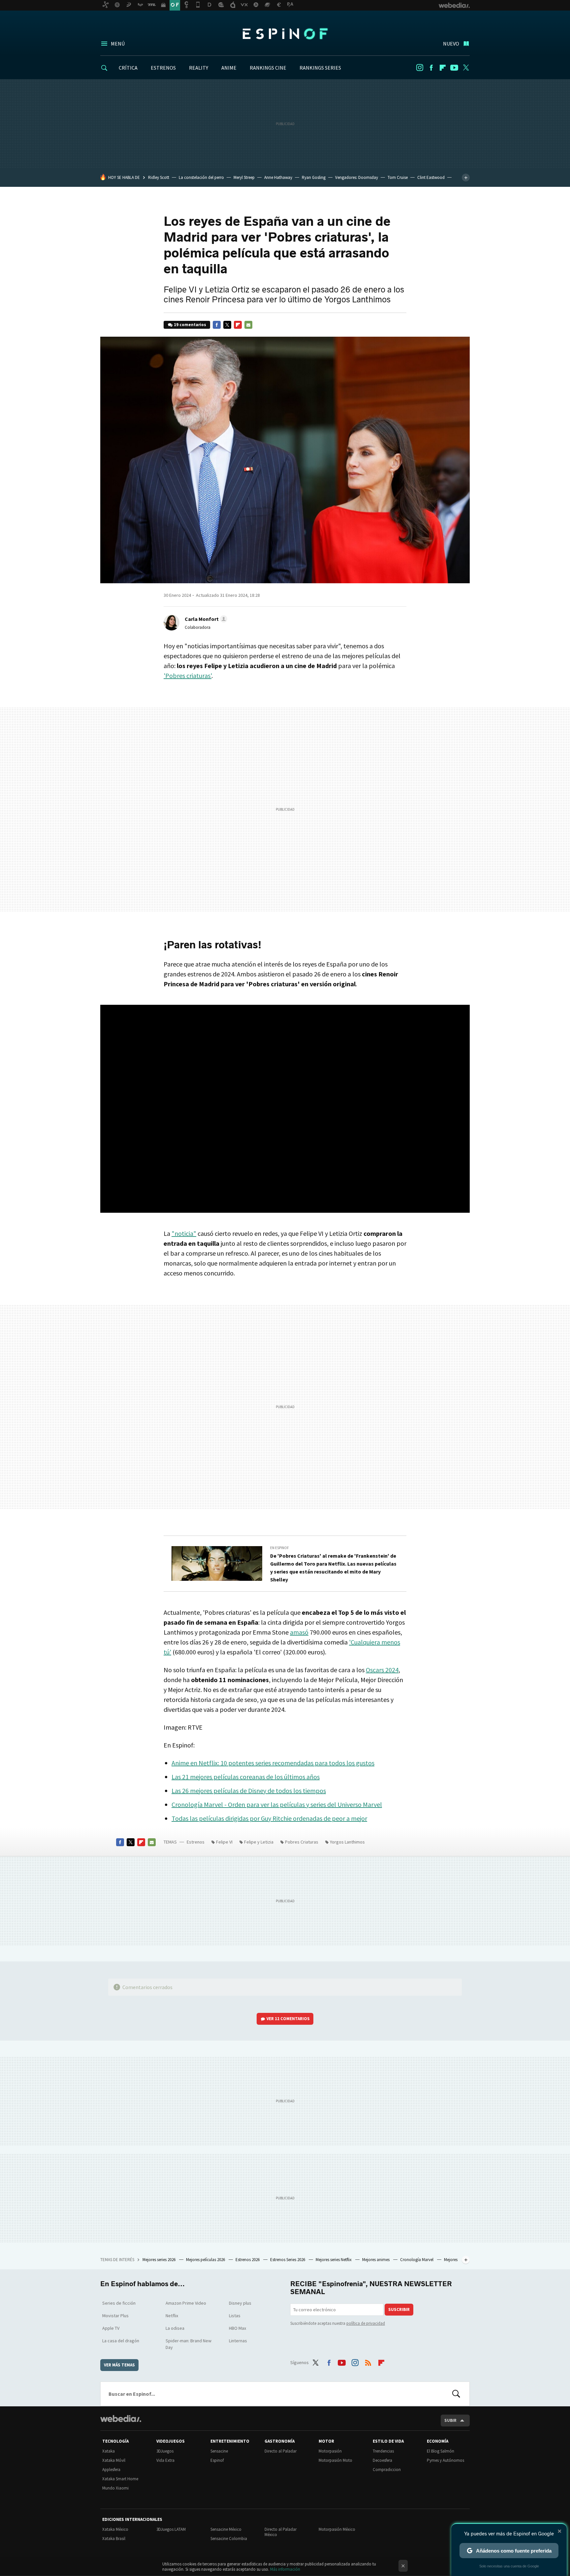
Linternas (238, 2341)
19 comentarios (190, 325)
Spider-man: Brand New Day (189, 2344)
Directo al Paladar (281, 2451)
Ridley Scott (159, 177)
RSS (368, 2361)
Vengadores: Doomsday (357, 177)
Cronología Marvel (417, 2260)
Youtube (454, 68)
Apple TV (111, 2328)
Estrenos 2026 (248, 2260)
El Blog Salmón (441, 2451)
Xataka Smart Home (120, 2479)
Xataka (109, 2451)
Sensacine (219, 2451)
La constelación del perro (201, 177)
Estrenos (196, 1842)
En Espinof (280, 1548)
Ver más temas (119, 2365)
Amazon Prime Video (186, 2303)
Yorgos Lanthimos (347, 1842)
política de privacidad (366, 2323)
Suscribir (399, 2309)
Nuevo (451, 44)
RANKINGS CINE (268, 68)
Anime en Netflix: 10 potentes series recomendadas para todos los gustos (273, 1763)
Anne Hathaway (278, 177)
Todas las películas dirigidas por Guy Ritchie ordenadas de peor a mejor (269, 1818)
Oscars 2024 (382, 1670)
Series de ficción (119, 2303)
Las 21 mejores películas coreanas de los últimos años (246, 1777)
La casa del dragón (121, 2341)
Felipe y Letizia (259, 1842)
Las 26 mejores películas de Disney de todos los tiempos (249, 1791)
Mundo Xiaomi (115, 2488)
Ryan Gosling (314, 177)
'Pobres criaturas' (188, 676)
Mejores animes (376, 2260)
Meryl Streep (244, 177)
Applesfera (111, 2470)
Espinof (285, 34)
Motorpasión (330, 2451)
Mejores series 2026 (159, 2260)
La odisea (175, 2328)
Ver (288, 2019)
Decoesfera (382, 2460)
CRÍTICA (128, 68)
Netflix (172, 2316)
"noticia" (184, 1233)
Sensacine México (226, 2529)
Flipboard (443, 68)
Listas (235, 2316)
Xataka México (115, 2529)
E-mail (248, 325)
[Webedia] (121, 2419)
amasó (299, 1632)
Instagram (420, 68)
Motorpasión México (337, 2529)
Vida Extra (165, 2460)
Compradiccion (387, 2470)
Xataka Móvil (114, 2460)
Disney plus (240, 2303)
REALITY (199, 68)
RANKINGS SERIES (320, 68)
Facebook (431, 68)
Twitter (466, 68)
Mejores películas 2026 (206, 2260)
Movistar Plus (115, 2316)
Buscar (456, 2394)
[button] (205, 619)
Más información (285, 2569)
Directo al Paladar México (281, 2532)
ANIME (229, 68)
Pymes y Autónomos (445, 2460)
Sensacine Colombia (229, 2539)
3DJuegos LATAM (171, 2529)
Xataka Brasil (114, 2539)
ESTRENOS (163, 68)
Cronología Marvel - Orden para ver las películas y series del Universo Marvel (277, 1804)
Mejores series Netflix (334, 2260)
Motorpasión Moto (335, 2460)
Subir (450, 2420)
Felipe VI (224, 1842)
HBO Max (237, 2328)
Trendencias (383, 2451)
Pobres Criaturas (302, 1842)
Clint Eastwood (431, 177)
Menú (118, 44)
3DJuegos (165, 2451)
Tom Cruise (398, 177)
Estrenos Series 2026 (288, 2260)
